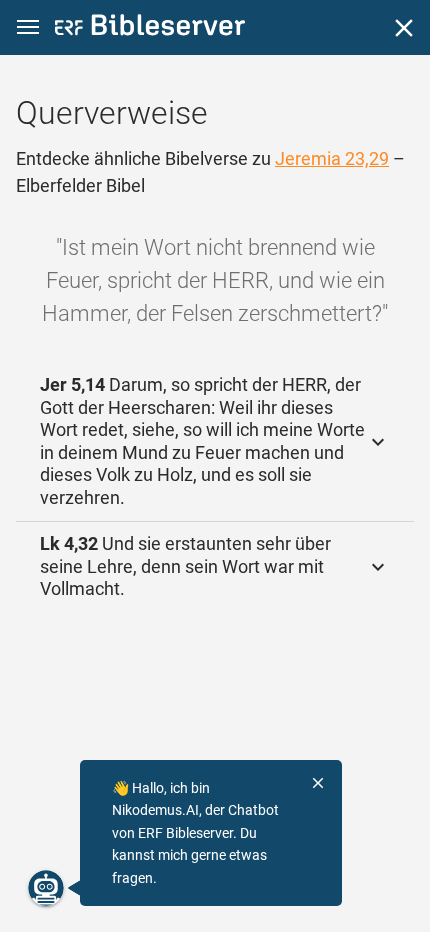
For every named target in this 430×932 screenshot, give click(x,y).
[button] (28, 27)
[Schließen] (404, 28)
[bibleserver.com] (150, 28)
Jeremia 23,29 (332, 158)
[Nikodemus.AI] (46, 888)
